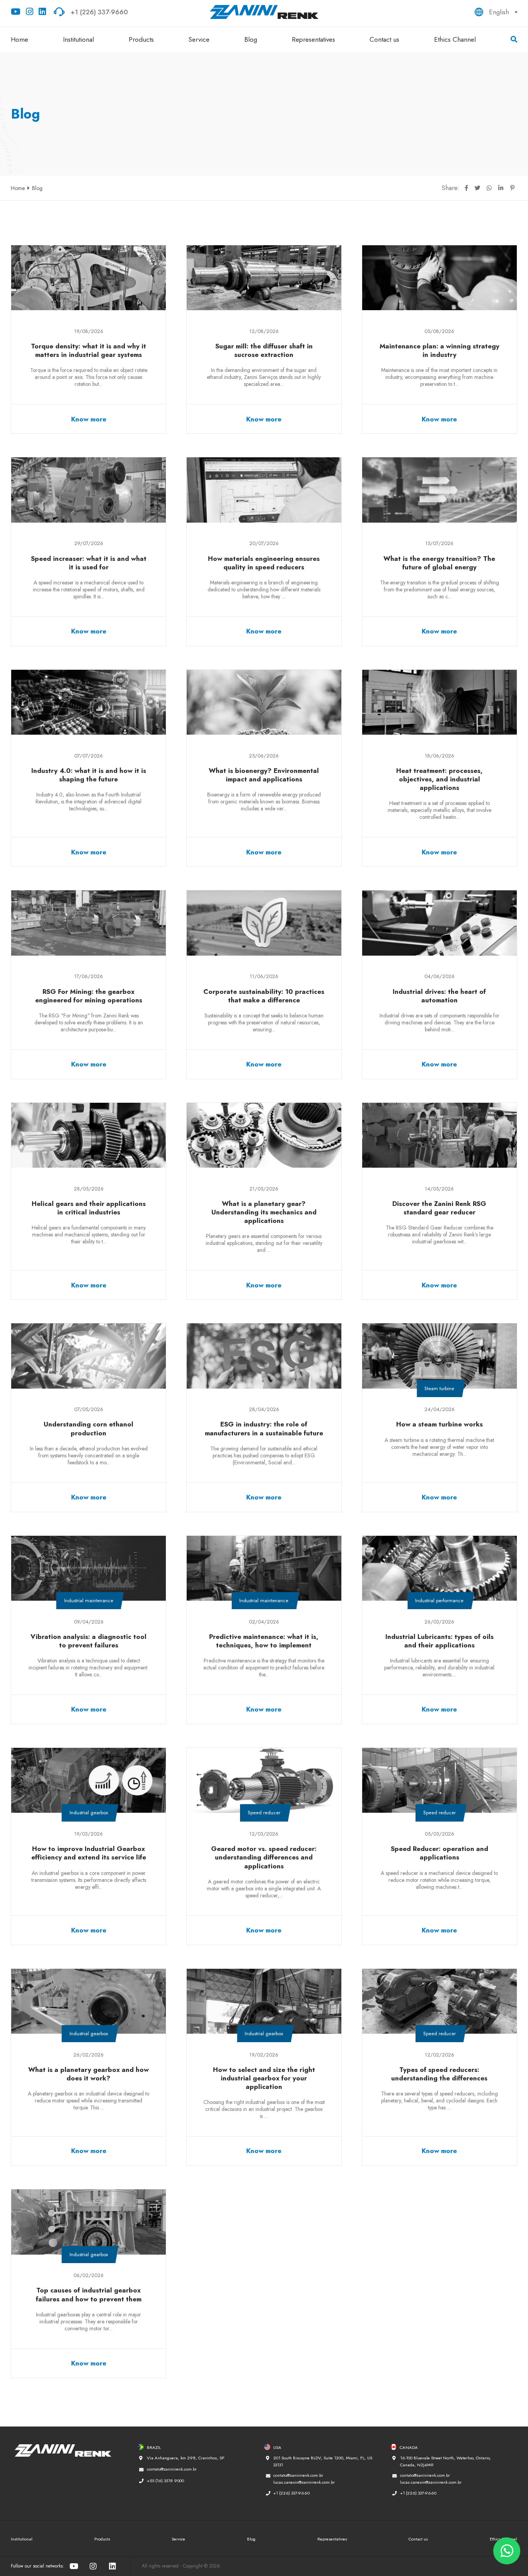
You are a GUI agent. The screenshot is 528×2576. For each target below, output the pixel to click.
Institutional (78, 39)
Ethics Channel (455, 39)
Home (20, 39)
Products (141, 39)
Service (199, 39)
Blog (251, 39)
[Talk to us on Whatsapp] (507, 2551)
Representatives (313, 39)
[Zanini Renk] (264, 12)
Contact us (384, 39)
